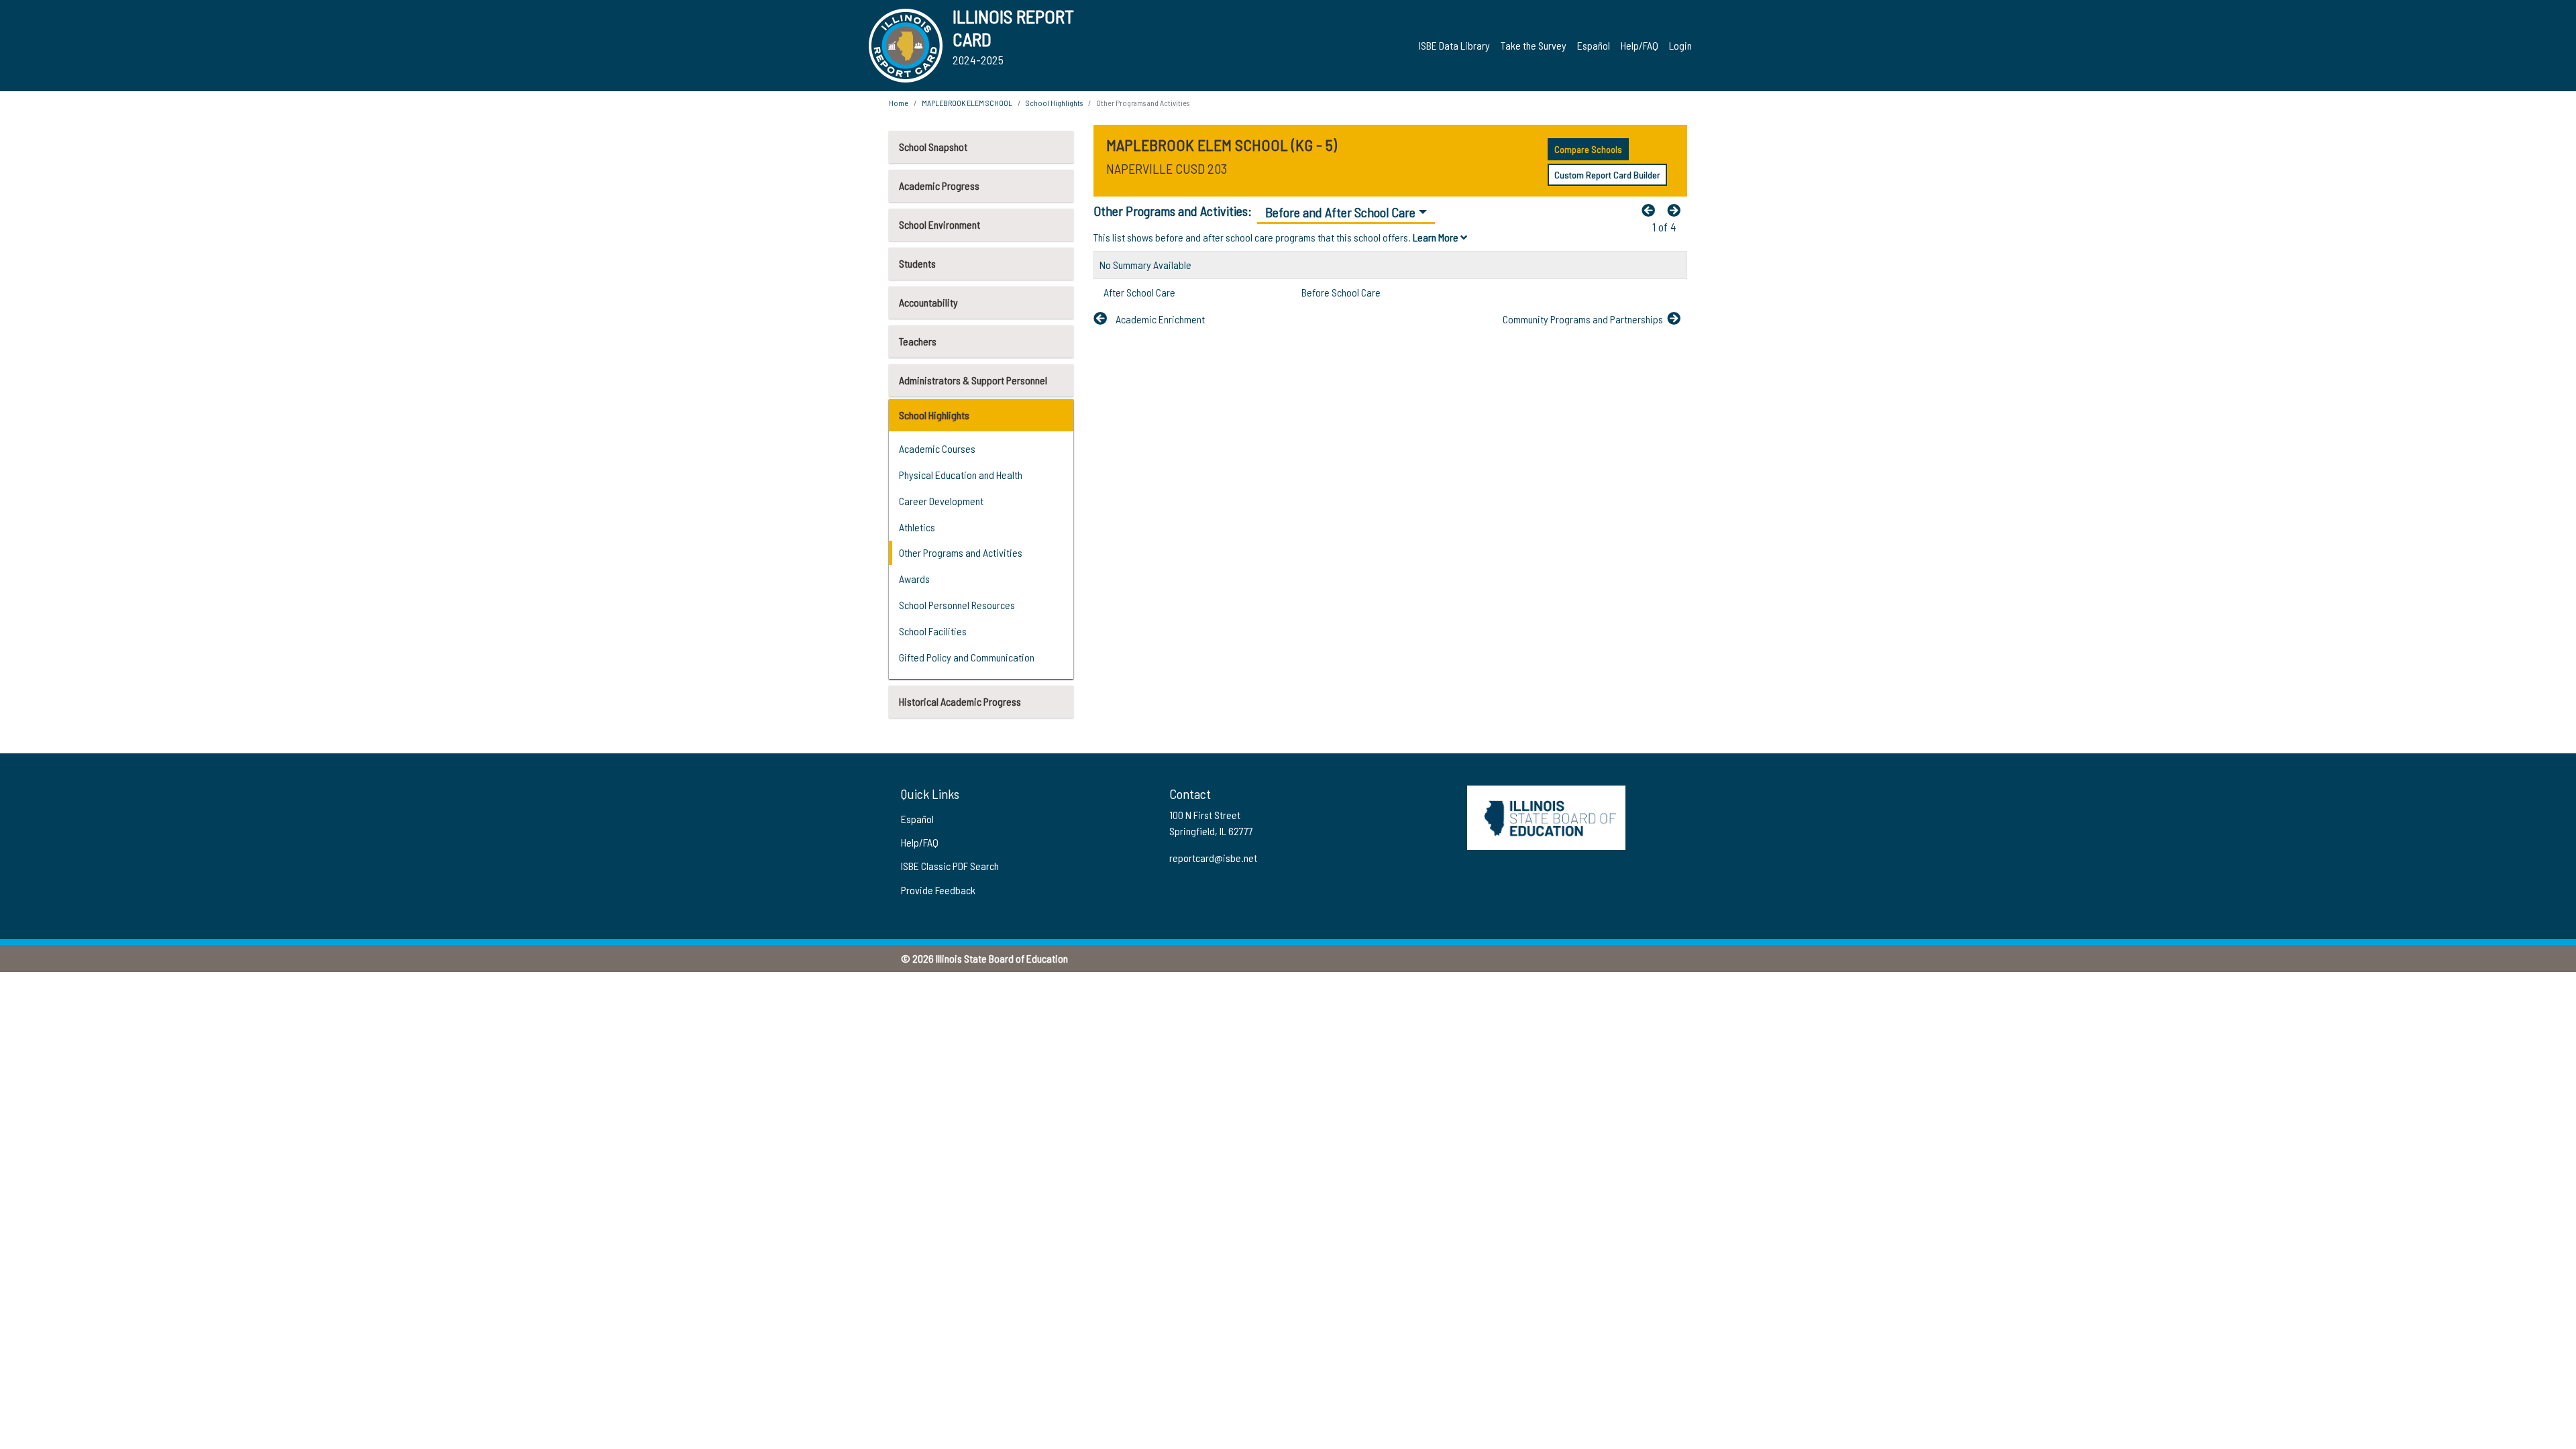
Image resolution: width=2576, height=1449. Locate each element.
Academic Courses (937, 448)
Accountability (928, 302)
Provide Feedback (938, 890)
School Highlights (934, 415)
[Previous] (1652, 210)
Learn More (1437, 237)
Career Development (941, 501)
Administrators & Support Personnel (973, 380)
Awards (914, 579)
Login (1680, 45)
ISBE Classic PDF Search (950, 866)
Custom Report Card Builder (1607, 175)
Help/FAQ (1640, 45)
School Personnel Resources (957, 605)
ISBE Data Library (1454, 45)
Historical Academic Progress (960, 701)
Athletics (917, 527)
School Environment (940, 224)
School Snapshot (933, 147)
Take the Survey (1534, 45)
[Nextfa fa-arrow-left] (1677, 210)
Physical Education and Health (961, 475)
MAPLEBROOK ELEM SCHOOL (967, 103)
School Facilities (933, 631)
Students (917, 263)
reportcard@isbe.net (1213, 858)
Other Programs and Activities (961, 552)
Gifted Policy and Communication (967, 657)
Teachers (918, 341)
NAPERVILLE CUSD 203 (1167, 168)
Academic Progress (939, 185)
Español (1594, 45)
